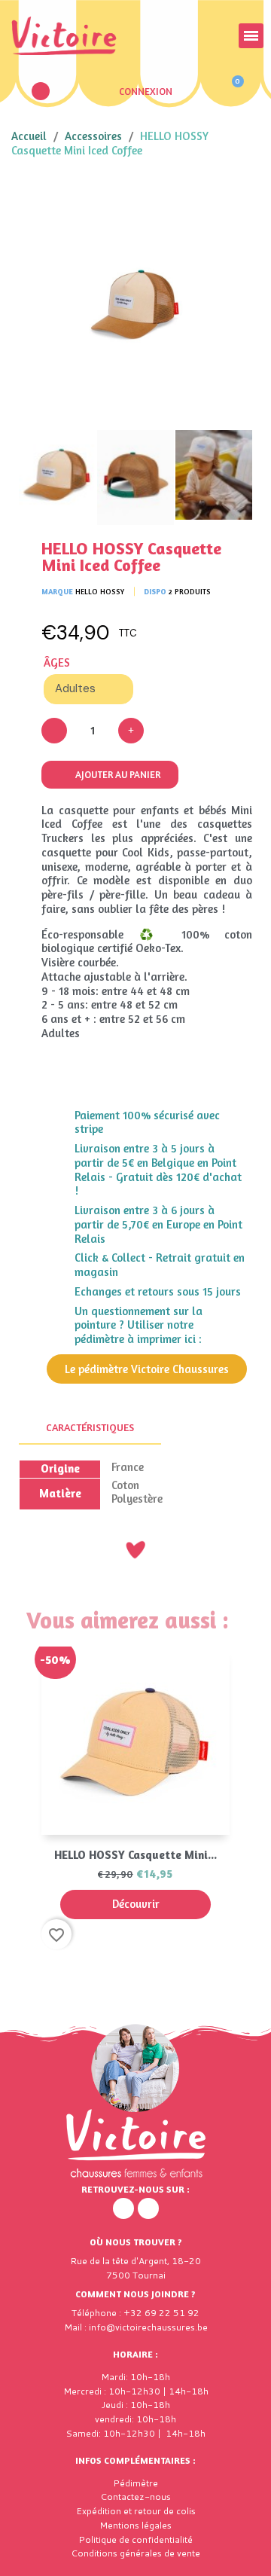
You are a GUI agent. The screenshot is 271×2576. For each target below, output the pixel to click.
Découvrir (136, 1904)
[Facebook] (123, 2208)
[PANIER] (231, 91)
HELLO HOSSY (100, 591)
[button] (41, 91)
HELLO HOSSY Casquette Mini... (135, 1855)
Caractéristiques (90, 1427)
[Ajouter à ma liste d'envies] (230, 200)
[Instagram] (148, 2208)
